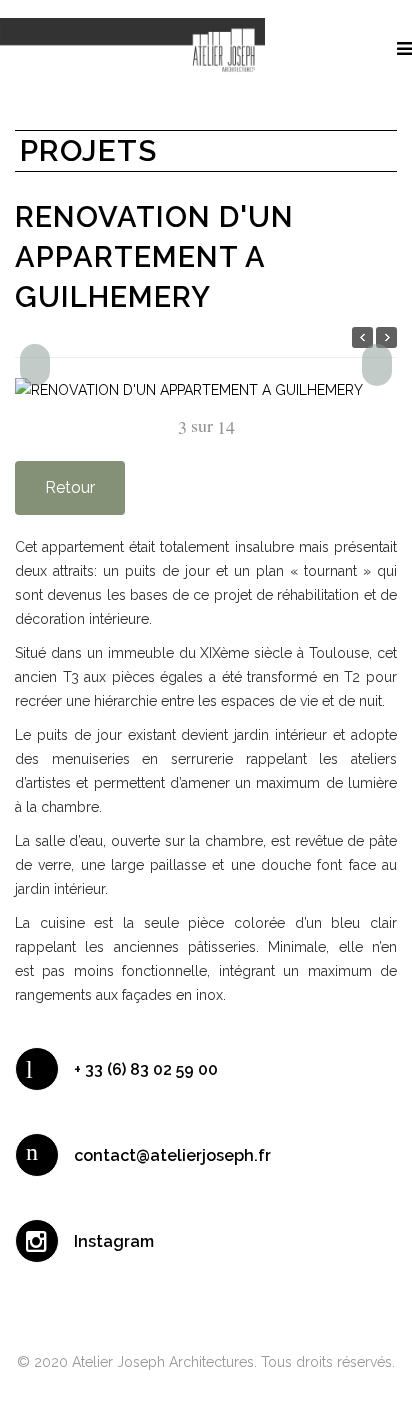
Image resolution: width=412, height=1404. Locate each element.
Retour (70, 487)
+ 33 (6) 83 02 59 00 (146, 1069)
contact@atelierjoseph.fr (172, 1155)
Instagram (114, 1241)
